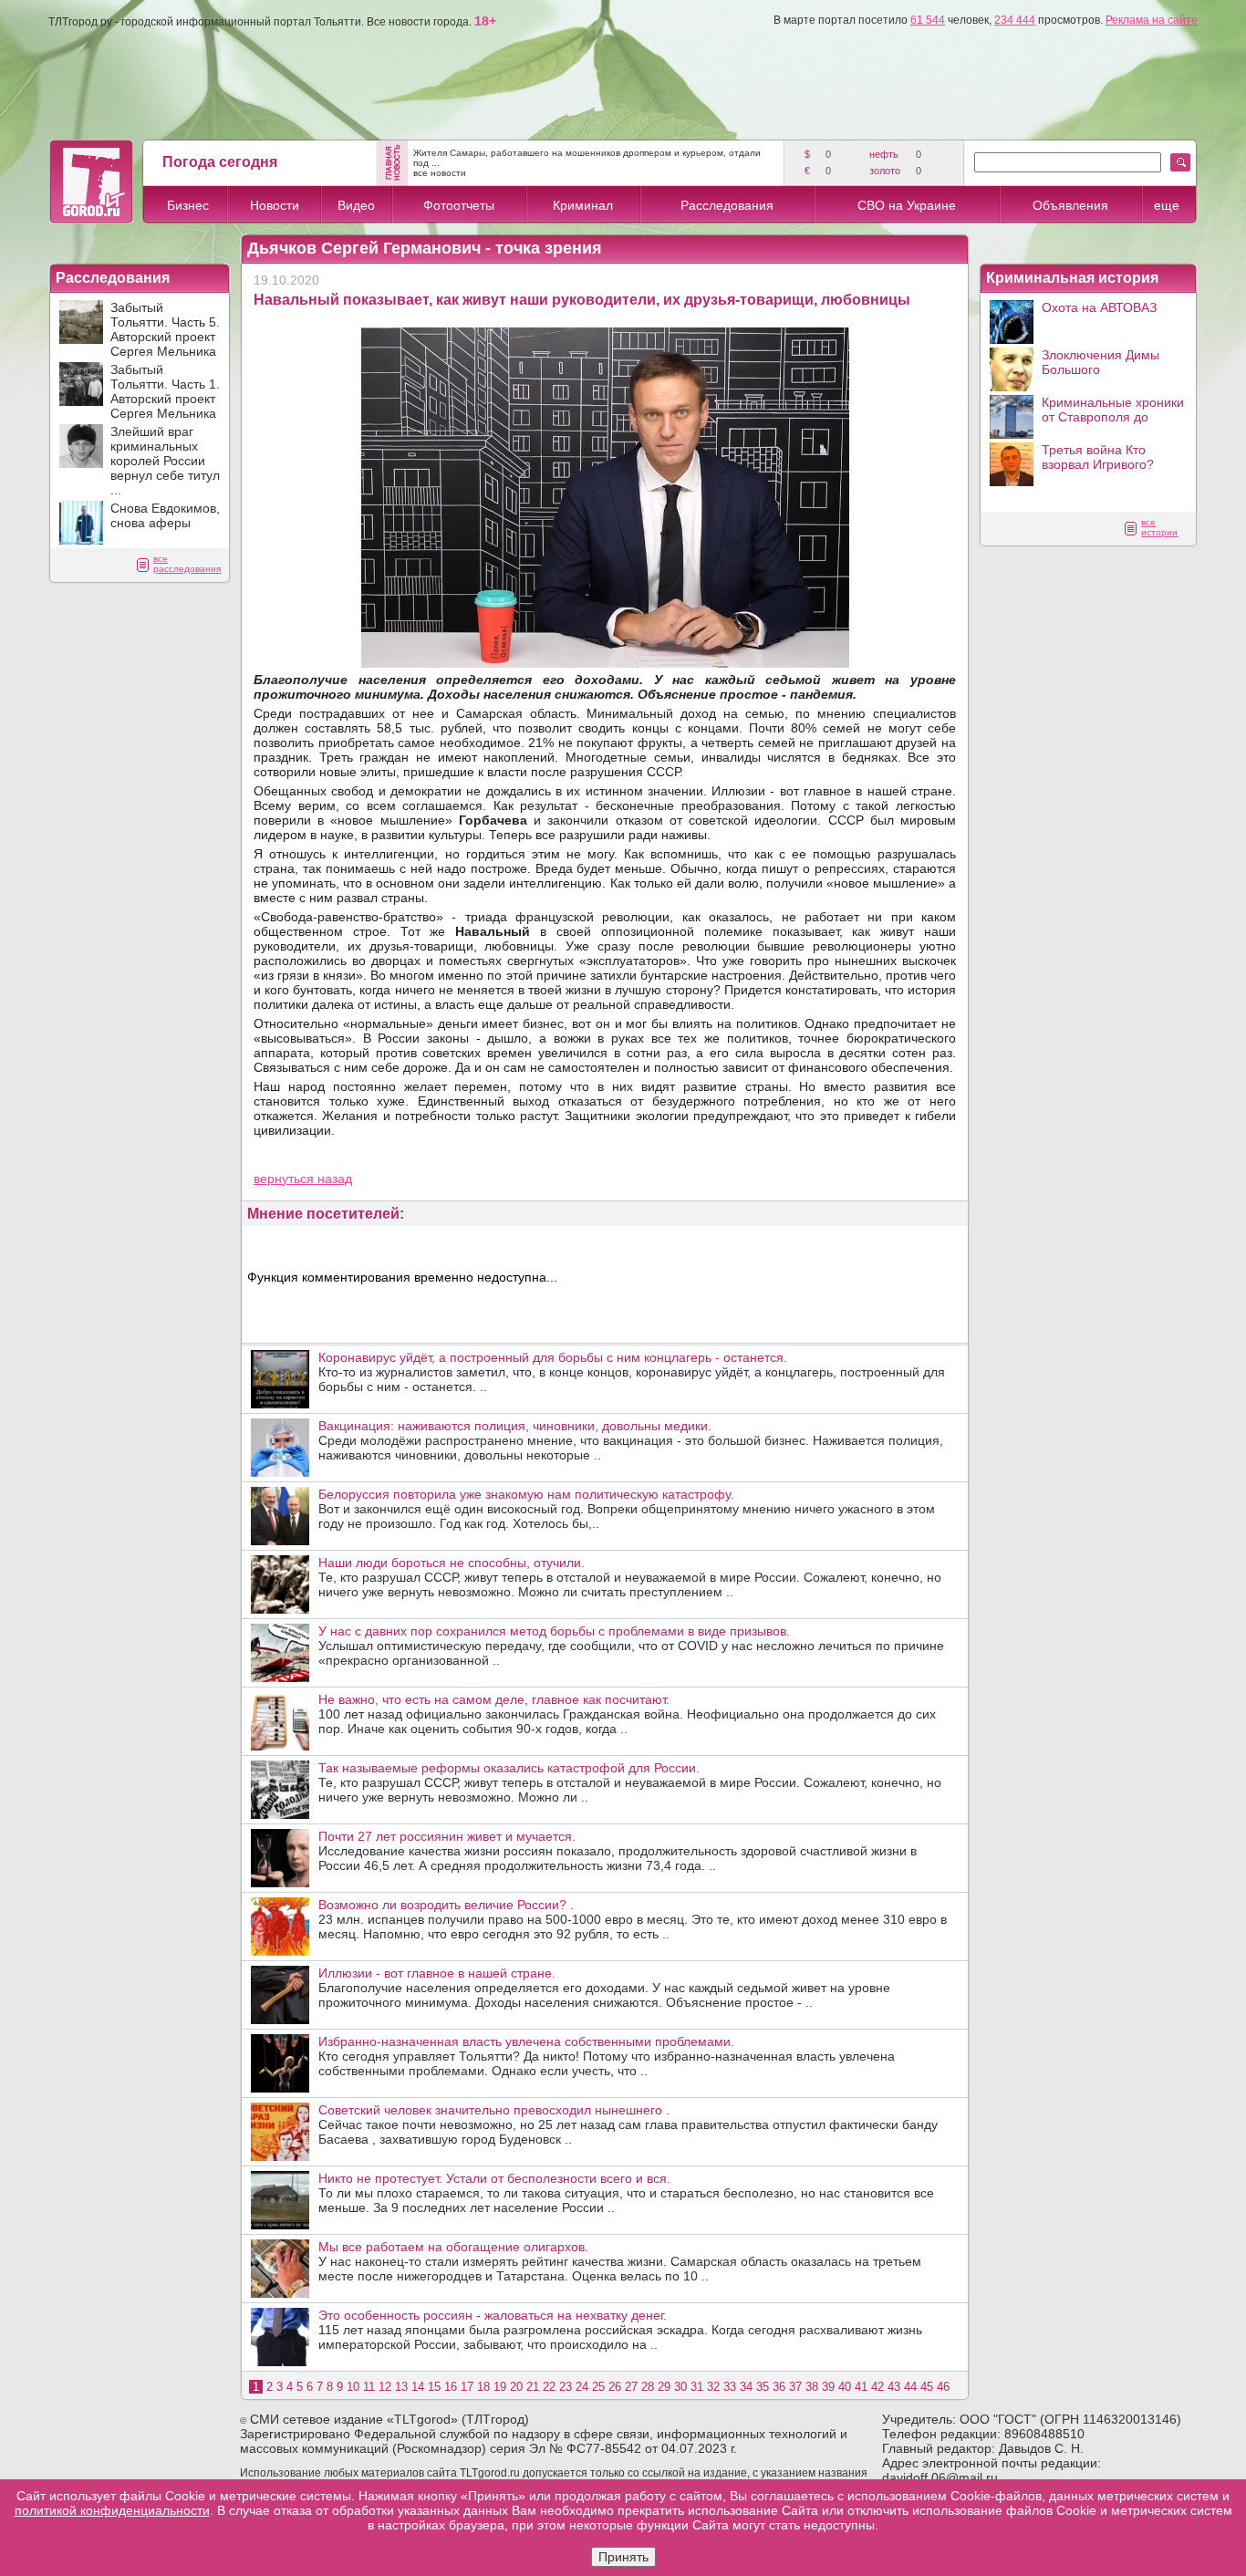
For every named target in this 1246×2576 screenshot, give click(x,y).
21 (533, 2387)
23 (566, 2387)
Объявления (1070, 205)
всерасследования (187, 564)
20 (516, 2387)
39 (828, 2387)
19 (500, 2387)
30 (680, 2387)
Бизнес (188, 205)
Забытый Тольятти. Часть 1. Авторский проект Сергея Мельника (165, 391)
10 (353, 2387)
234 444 (1015, 20)
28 (648, 2387)
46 (943, 2387)
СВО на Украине (907, 205)
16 (451, 2387)
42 (877, 2387)
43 (894, 2387)
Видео (356, 205)
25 (598, 2387)
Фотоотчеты (459, 205)
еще (1167, 205)
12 (385, 2387)
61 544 (928, 20)
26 (615, 2387)
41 (861, 2387)
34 (746, 2387)
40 (845, 2387)
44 (910, 2387)
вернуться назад (303, 1179)
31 (697, 2387)
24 (582, 2387)
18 (483, 2387)
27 (631, 2387)
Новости (275, 205)
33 (730, 2387)
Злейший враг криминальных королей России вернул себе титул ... (165, 461)
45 (927, 2387)
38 (812, 2387)
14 (418, 2387)
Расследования (727, 205)
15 (434, 2387)
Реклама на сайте (1152, 20)
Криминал (583, 205)
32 (713, 2387)
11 (369, 2387)
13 (401, 2387)
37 (795, 2387)
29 (664, 2387)
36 (779, 2387)
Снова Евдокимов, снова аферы (165, 515)
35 (763, 2387)
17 (467, 2387)
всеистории (1159, 527)
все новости (440, 173)
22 (549, 2387)
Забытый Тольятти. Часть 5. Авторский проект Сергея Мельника (165, 329)
